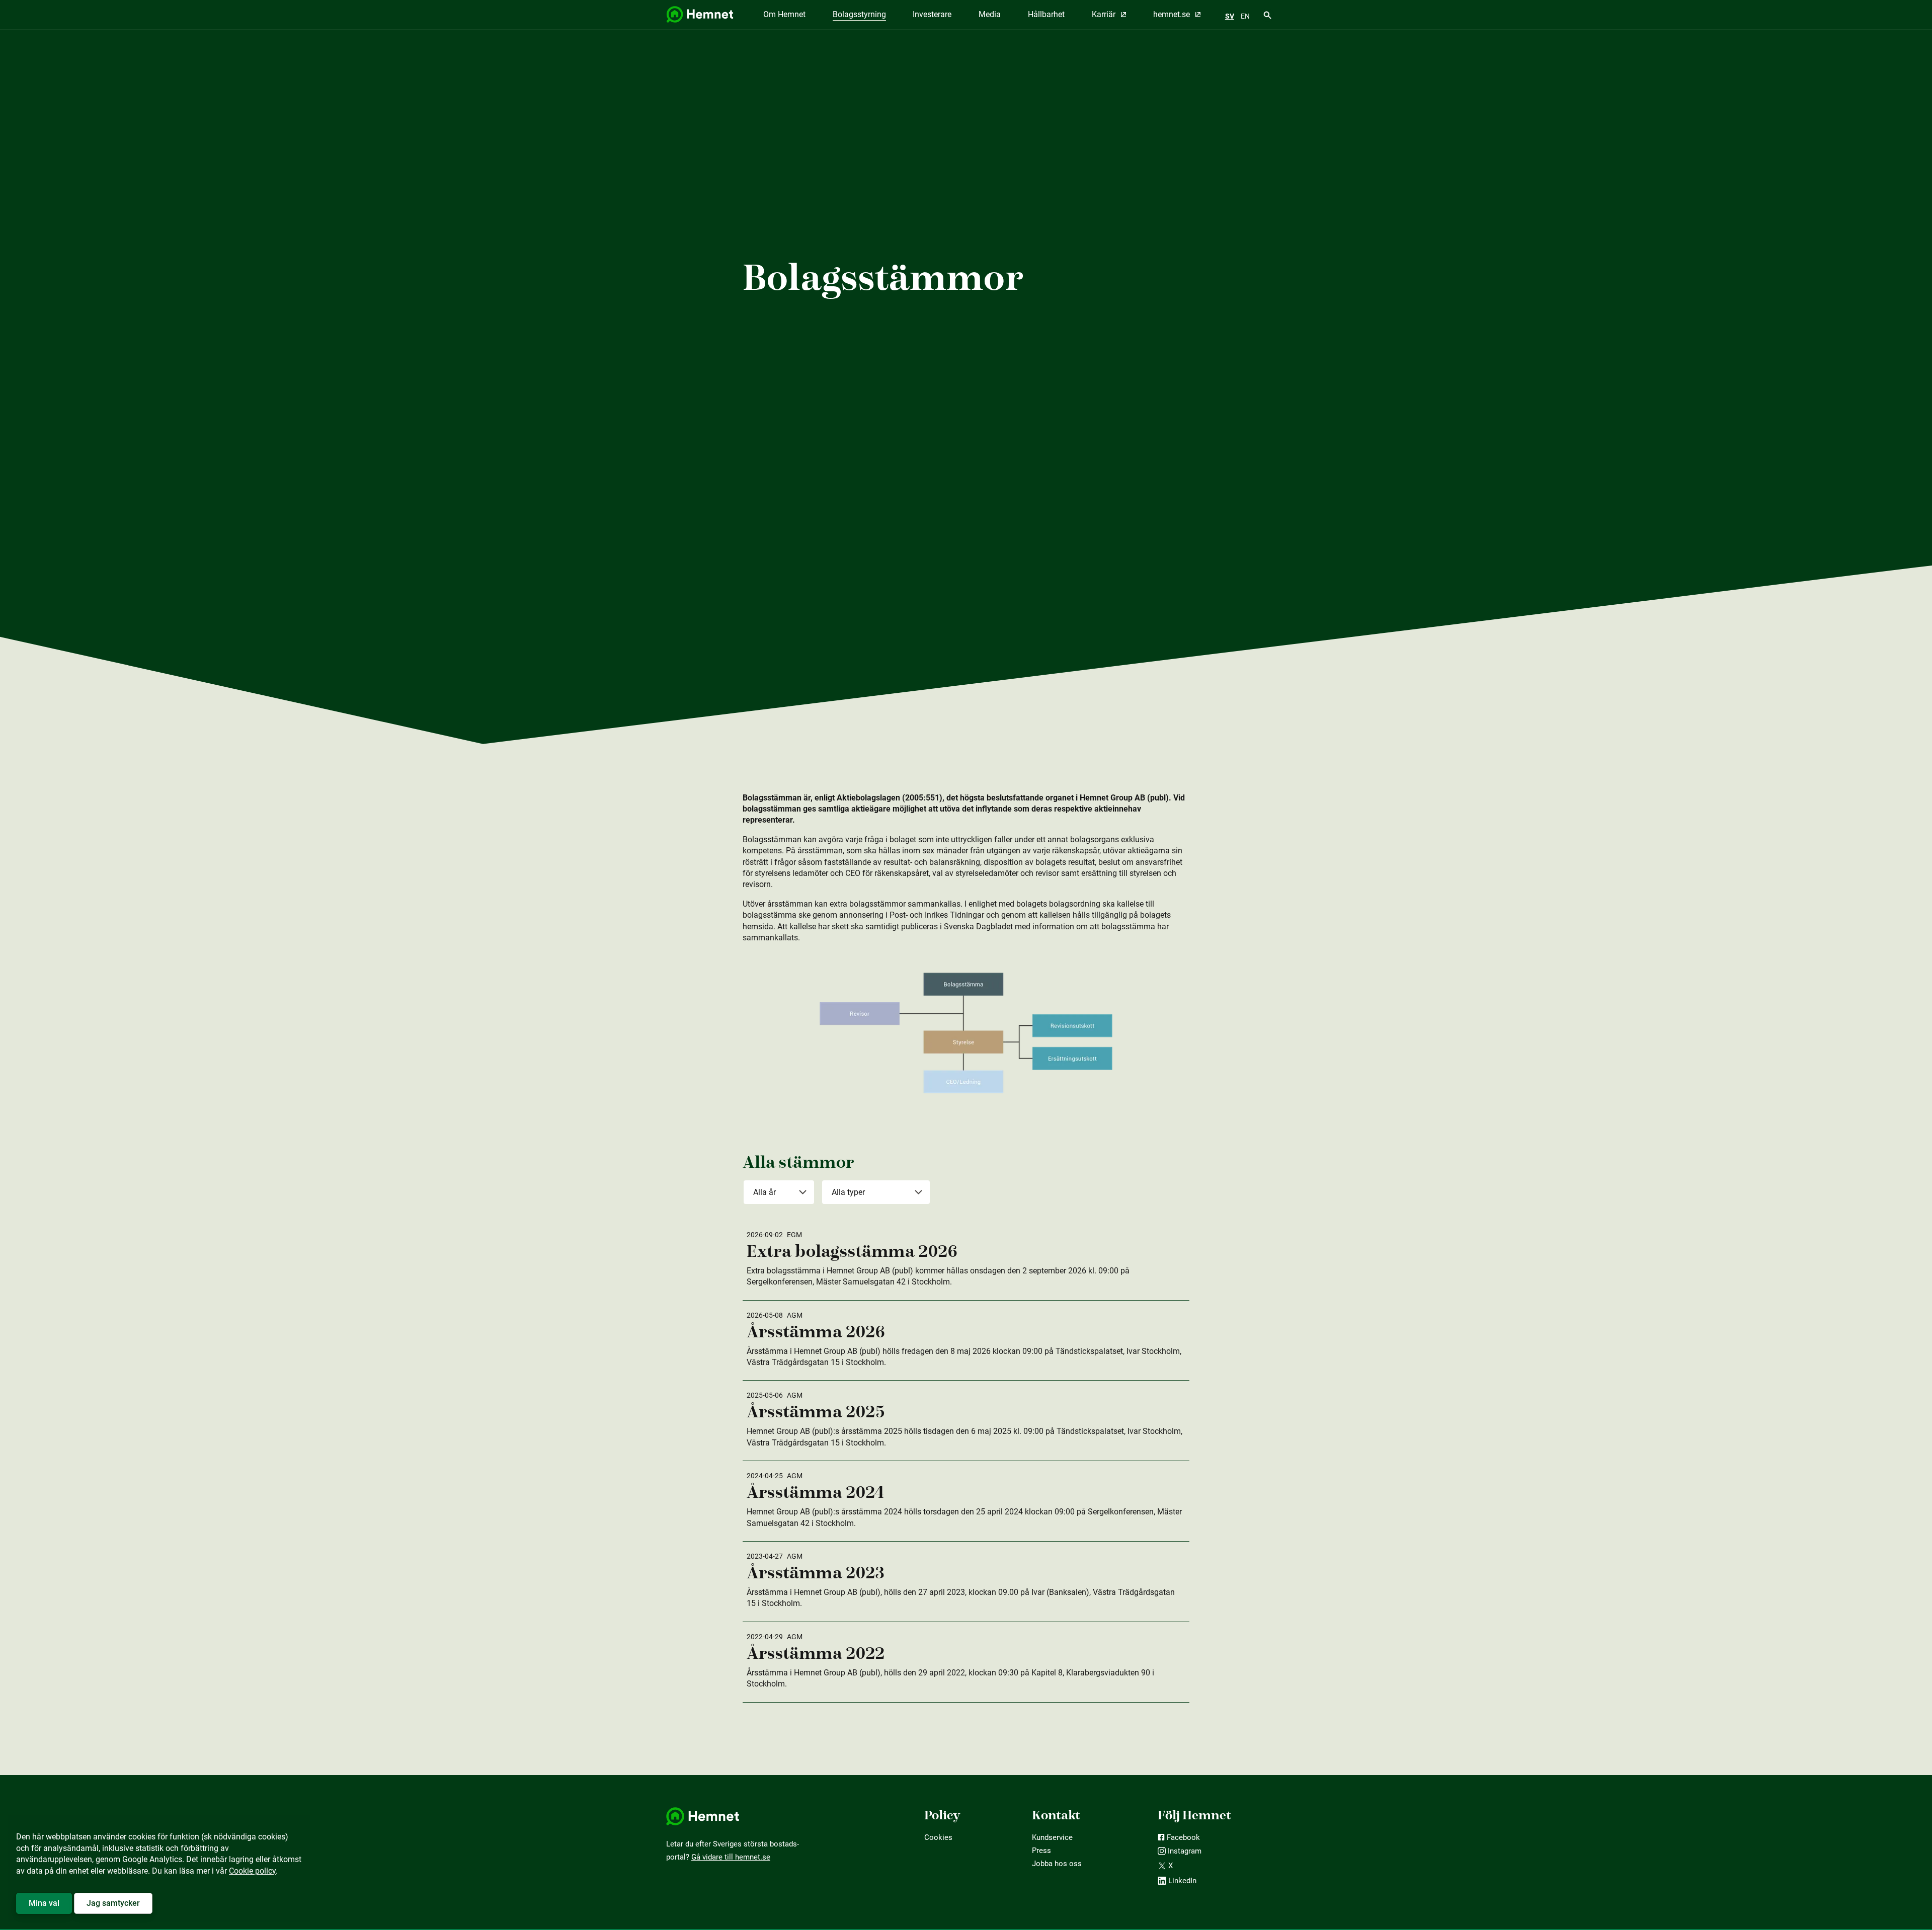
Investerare (932, 14)
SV (1230, 16)
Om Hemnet (784, 14)
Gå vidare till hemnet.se (731, 1857)
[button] (44, 1903)
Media (990, 14)
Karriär (1105, 14)
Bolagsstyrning (859, 14)
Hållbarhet (1046, 14)
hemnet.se (1173, 14)
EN (1245, 16)
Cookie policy (252, 1871)
